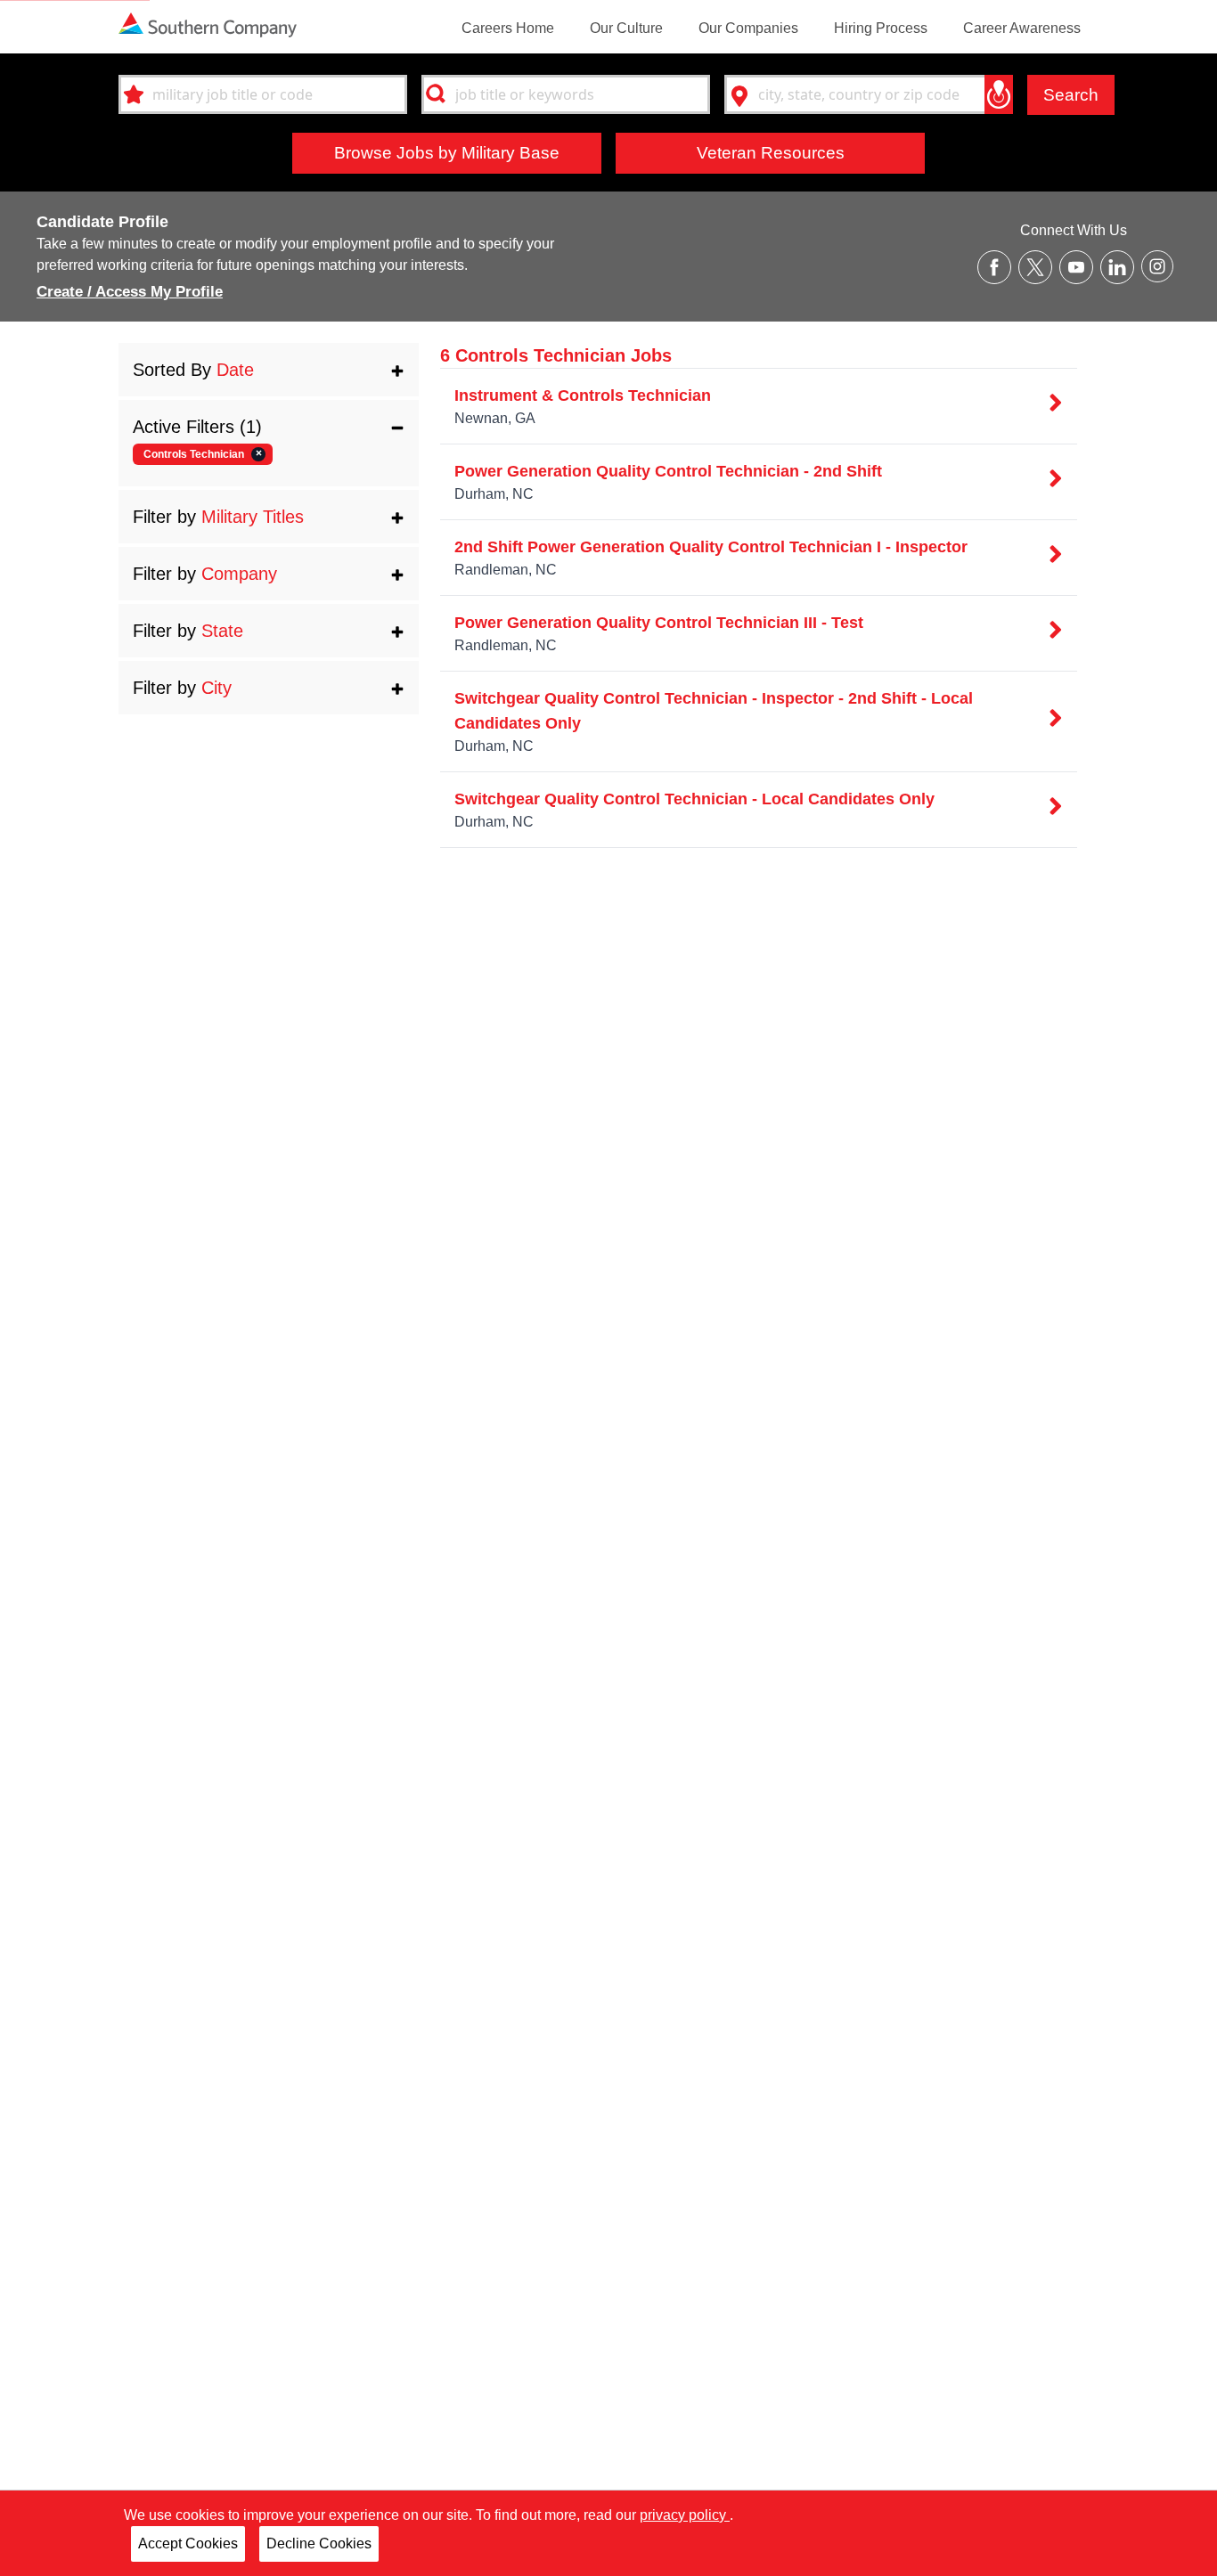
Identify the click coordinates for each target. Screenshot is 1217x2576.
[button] (269, 370)
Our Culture (626, 28)
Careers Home (508, 28)
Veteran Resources (771, 152)
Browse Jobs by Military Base (447, 152)
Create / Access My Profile (130, 292)
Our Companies (748, 28)
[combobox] (263, 94)
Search (1071, 94)
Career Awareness (1022, 28)
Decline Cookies (319, 2543)
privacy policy (685, 2515)
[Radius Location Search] (999, 94)
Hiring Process (881, 28)
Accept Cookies (188, 2543)
